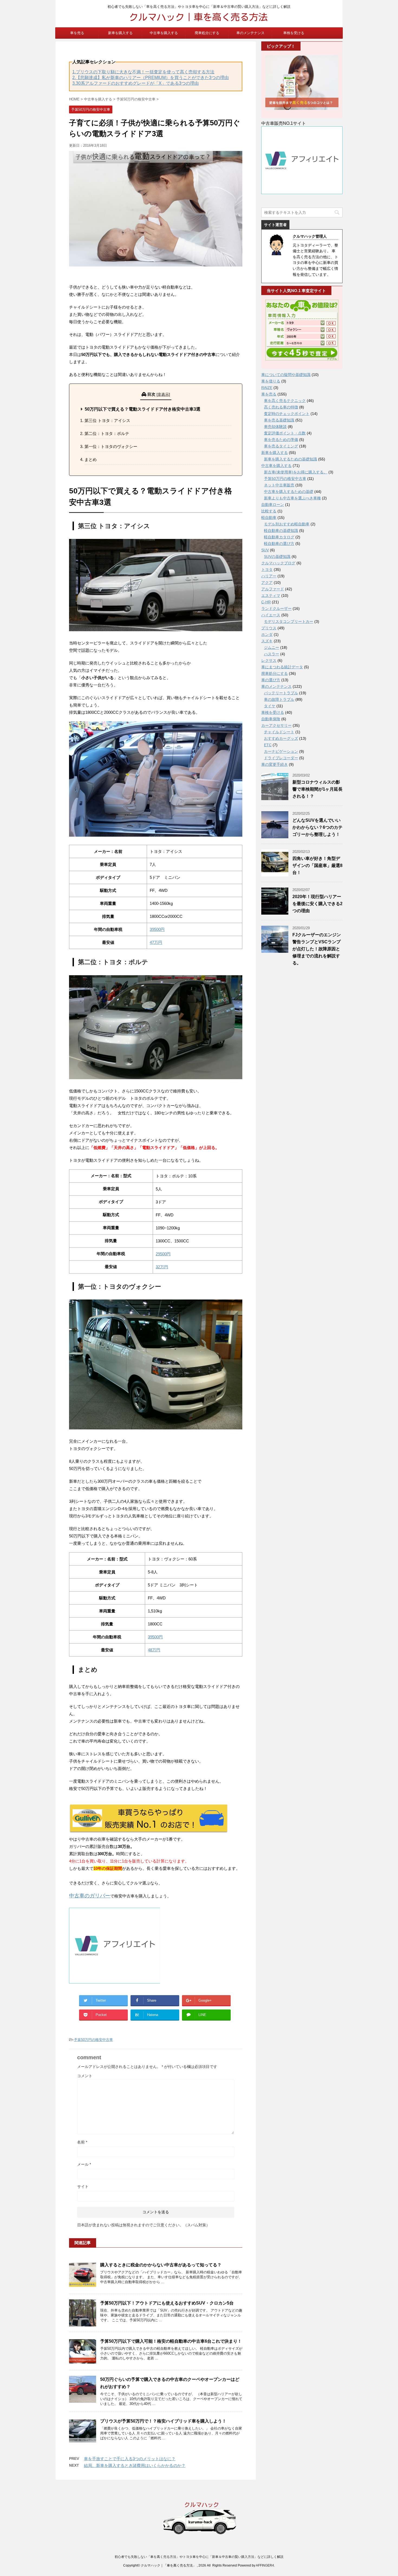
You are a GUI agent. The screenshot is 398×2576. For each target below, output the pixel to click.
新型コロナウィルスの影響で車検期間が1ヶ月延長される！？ (317, 789)
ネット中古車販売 (279, 485)
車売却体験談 (275, 427)
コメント (85, 2076)
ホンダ (267, 634)
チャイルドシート (279, 732)
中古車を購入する (164, 33)
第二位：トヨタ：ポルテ (107, 433)
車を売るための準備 (281, 440)
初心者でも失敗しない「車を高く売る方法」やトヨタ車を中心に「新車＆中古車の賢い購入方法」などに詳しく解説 (199, 2557)
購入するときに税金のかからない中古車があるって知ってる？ (161, 2265)
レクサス (269, 660)
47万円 (156, 942)
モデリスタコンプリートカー (289, 621)
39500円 (157, 929)
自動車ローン (273, 505)
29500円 (163, 1254)
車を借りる (271, 381)
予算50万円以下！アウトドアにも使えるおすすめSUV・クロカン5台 (167, 2303)
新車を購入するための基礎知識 (291, 459)
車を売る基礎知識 (279, 420)
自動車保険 (271, 719)
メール (84, 2164)
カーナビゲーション (281, 751)
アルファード (273, 589)
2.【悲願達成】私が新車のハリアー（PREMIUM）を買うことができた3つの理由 (151, 78)
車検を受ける (294, 33)
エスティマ (271, 595)
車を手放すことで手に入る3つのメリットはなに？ (130, 2459)
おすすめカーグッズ (281, 738)
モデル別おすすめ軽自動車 (287, 524)
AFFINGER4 (265, 2565)
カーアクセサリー (276, 725)
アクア (267, 582)
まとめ (91, 459)
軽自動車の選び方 (279, 544)
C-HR (266, 602)
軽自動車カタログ (279, 537)
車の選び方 (271, 680)
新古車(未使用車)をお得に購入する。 (296, 472)
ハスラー (272, 654)
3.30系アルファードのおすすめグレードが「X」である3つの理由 (136, 83)
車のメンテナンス (250, 33)
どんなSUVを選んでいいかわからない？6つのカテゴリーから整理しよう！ (317, 827)
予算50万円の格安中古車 (93, 2040)
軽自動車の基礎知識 (281, 531)
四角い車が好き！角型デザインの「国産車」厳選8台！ (317, 865)
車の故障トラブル (279, 699)
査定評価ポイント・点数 (285, 433)
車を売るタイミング (281, 446)
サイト (83, 2187)
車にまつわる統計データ (282, 667)
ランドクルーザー (276, 608)
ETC (268, 745)
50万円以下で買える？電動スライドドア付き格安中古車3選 (143, 409)
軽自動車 (269, 518)
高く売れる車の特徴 (281, 407)
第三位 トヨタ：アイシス (107, 420)
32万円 (162, 1267)
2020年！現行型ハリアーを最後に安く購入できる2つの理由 (317, 904)
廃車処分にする (207, 33)
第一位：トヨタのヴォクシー (111, 446)
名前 (82, 2142)
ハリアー (269, 576)
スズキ (267, 641)
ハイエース (271, 615)
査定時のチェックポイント (287, 414)
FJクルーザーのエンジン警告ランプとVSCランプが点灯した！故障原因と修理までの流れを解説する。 (317, 949)
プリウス (269, 628)
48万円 (154, 1650)
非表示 (163, 394)
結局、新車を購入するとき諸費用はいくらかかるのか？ (135, 2465)
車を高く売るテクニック (285, 401)
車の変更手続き (275, 764)
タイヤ (270, 706)
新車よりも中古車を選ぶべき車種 (292, 498)
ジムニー (272, 647)
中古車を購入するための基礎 (289, 492)
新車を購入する (120, 33)
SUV (265, 550)
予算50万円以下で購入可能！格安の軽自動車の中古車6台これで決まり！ (171, 2341)
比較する (269, 511)
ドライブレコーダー (281, 758)
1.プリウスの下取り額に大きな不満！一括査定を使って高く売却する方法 (143, 72)
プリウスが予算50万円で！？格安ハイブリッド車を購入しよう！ (163, 2421)
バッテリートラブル (281, 693)
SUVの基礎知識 (277, 557)
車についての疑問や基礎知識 (286, 375)
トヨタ (267, 569)
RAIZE (267, 388)
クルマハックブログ (278, 563)
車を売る (77, 33)
